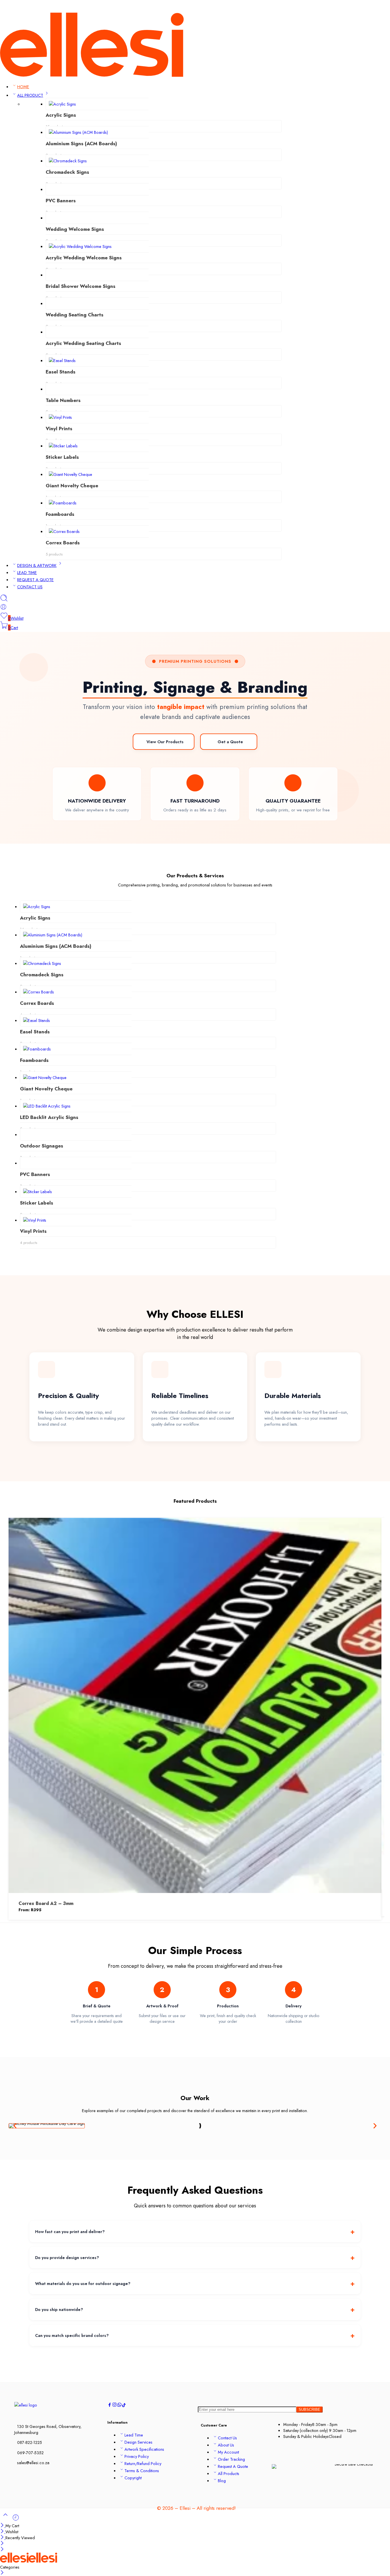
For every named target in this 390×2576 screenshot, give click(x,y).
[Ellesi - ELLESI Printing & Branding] (92, 75)
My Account (228, 2452)
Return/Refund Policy (143, 2463)
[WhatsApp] (387, 8)
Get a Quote (230, 742)
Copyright (133, 2478)
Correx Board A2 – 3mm (46, 1903)
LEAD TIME (27, 572)
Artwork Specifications (144, 2449)
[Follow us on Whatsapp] (119, 2406)
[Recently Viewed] (16, 2520)
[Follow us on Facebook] (110, 2406)
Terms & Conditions (142, 2471)
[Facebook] (369, 8)
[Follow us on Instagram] (114, 2406)
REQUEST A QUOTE (35, 580)
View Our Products (165, 742)
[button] (15, 2126)
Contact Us (227, 2438)
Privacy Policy (137, 2456)
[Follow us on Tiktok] (124, 2406)
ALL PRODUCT (30, 95)
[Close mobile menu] (2, 2550)
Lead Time (134, 2435)
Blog (222, 2481)
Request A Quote (233, 2466)
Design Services (138, 2442)
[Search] (4, 600)
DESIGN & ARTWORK (37, 565)
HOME (23, 87)
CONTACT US (30, 587)
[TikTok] (378, 8)
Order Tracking (231, 2459)
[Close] (3, 2526)
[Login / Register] (3, 609)
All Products (229, 2473)
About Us (226, 2445)
